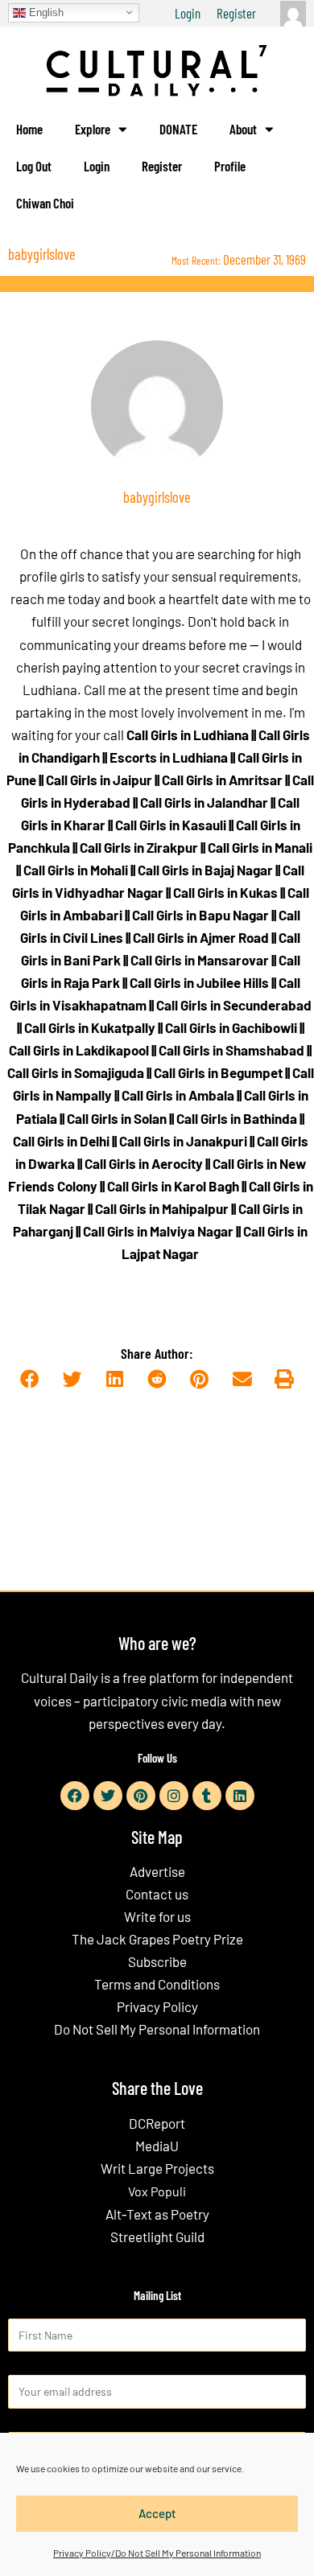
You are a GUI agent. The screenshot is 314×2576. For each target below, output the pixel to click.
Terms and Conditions (157, 1984)
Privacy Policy (157, 2006)
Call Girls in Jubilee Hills (199, 982)
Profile (230, 166)
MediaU (157, 2146)
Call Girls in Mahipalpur (162, 1208)
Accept (157, 2513)
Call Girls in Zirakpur (139, 847)
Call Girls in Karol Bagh (173, 1186)
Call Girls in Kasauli (171, 825)
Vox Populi (157, 2191)
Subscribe (157, 1961)
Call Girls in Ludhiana (188, 735)
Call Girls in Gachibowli (231, 1027)
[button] (29, 1379)
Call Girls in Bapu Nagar (200, 915)
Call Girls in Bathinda (237, 1118)
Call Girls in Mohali (76, 870)
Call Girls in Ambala (178, 1095)
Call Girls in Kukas (225, 892)
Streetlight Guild (157, 2237)
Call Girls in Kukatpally (90, 1027)
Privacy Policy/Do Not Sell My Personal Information (157, 2553)
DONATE (178, 129)
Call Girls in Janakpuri (183, 1141)
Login (188, 13)
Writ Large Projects (157, 2168)
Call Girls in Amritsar (222, 780)
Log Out (34, 166)
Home (29, 129)
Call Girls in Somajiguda (76, 1072)
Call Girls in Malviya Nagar (158, 1231)
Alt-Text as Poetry (157, 2214)
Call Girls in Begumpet (218, 1072)
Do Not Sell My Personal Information (157, 2029)
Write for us (157, 1916)
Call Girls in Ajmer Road (201, 937)
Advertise (157, 1871)
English (45, 12)
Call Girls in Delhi (61, 1141)
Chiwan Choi (45, 203)
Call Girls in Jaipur (99, 780)
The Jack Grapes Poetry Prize (157, 1939)
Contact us (157, 1894)
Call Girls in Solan (117, 1118)
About (243, 129)
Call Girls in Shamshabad (231, 1050)
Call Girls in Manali (260, 847)
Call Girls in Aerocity (144, 1163)
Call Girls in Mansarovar (200, 960)
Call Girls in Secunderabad (234, 1005)
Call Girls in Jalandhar (204, 802)
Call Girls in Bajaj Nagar (205, 870)
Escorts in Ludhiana (169, 757)
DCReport (157, 2123)
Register (236, 13)
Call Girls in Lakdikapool (79, 1050)
